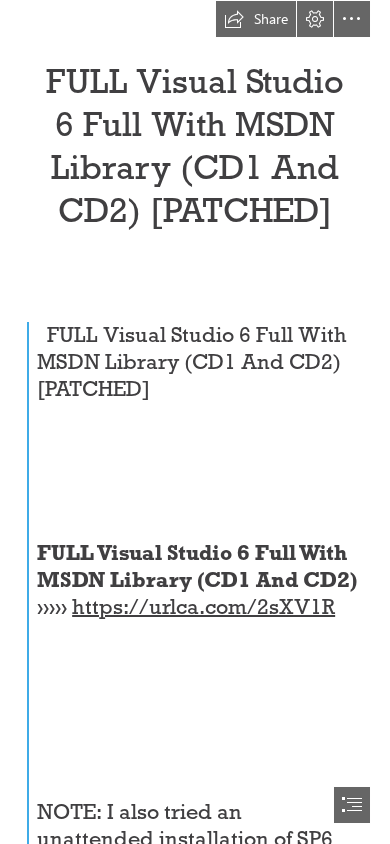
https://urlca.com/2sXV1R (203, 607)
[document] (195, 422)
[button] (256, 19)
